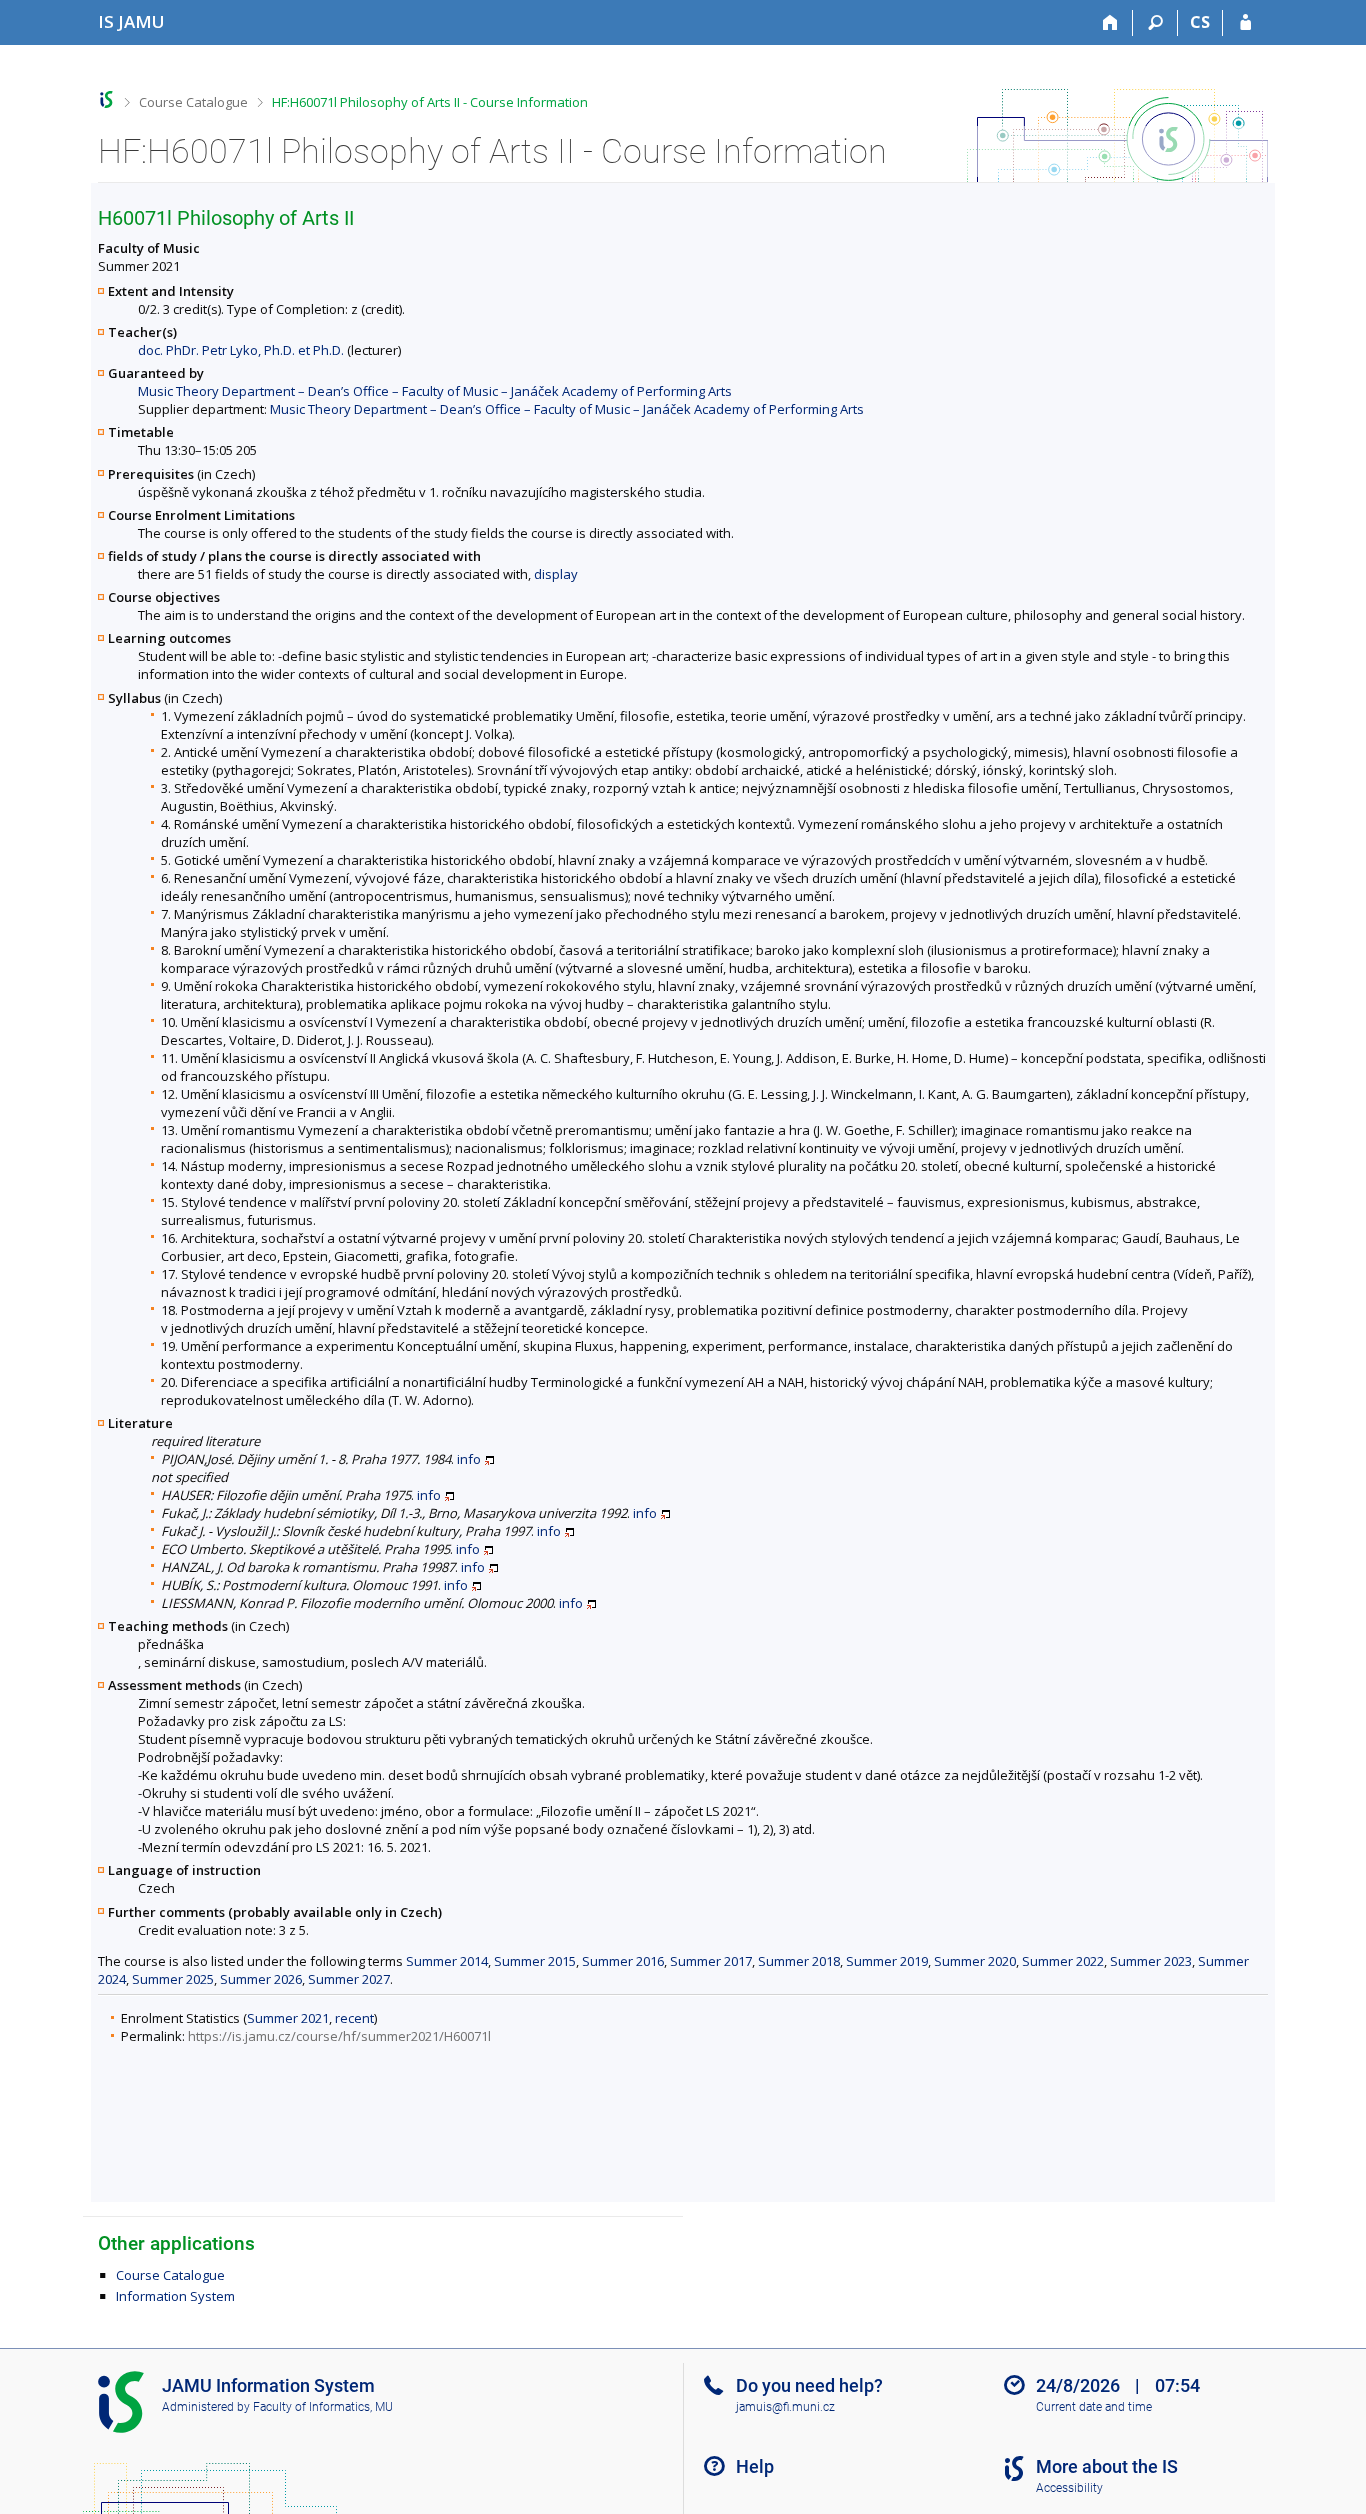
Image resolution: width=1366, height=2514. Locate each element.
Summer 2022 (1063, 1961)
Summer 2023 (1151, 1961)
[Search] (1155, 23)
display (556, 574)
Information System (175, 2296)
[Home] (1110, 23)
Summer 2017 (711, 1961)
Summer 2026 (261, 1979)
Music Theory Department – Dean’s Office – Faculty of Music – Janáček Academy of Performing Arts (435, 391)
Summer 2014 (447, 1961)
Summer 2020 (975, 1961)
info (469, 1459)
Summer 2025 (173, 1979)
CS (1200, 22)
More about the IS (1107, 2466)
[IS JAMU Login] (1245, 23)
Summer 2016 (623, 1961)
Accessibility (1069, 2488)
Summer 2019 (887, 1961)
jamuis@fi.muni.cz (785, 2407)
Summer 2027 (349, 1979)
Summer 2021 (288, 2018)
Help (755, 2466)
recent (354, 2018)
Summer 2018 (799, 1961)
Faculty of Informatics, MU (323, 2407)
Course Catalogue (193, 102)
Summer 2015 (535, 1961)
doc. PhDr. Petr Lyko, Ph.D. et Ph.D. (241, 350)
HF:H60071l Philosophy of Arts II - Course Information (430, 102)
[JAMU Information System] (106, 99)
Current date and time (1094, 2407)
